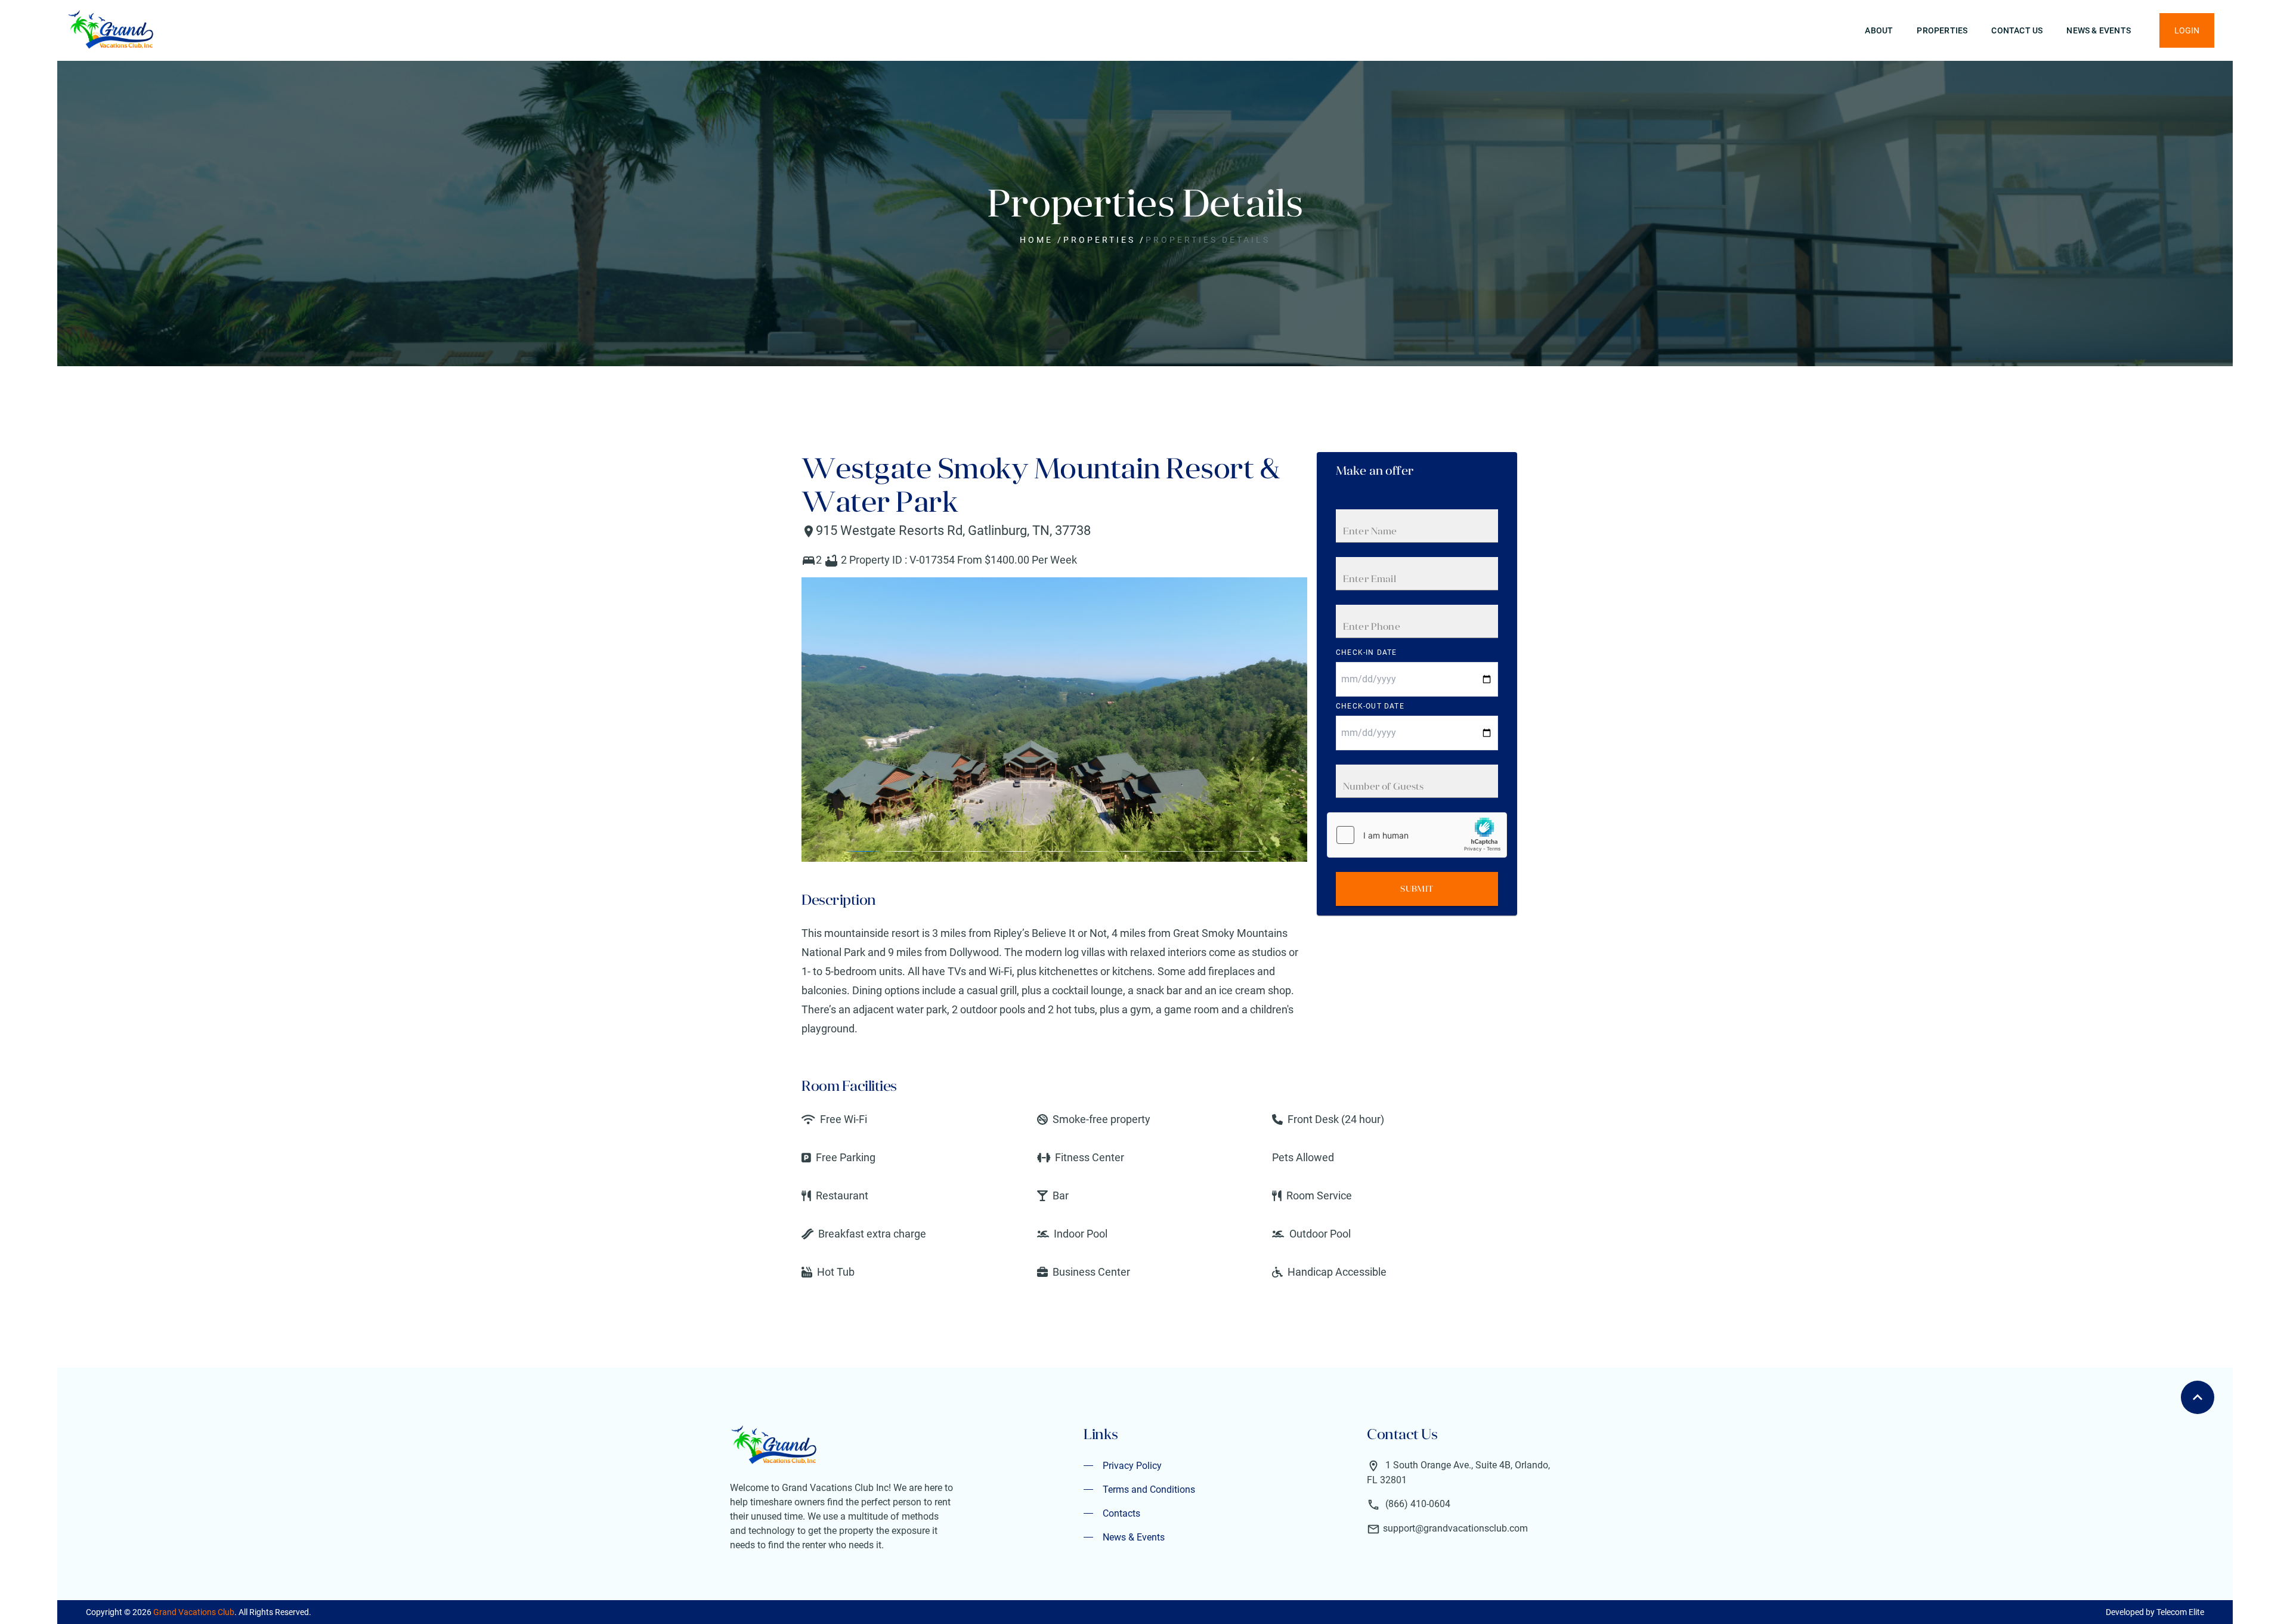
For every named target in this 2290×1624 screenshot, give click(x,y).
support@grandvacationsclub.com (1455, 1528)
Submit (1417, 889)
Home (1036, 240)
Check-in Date (1367, 652)
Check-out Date (1370, 706)
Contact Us (2017, 30)
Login (2187, 30)
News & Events (2099, 30)
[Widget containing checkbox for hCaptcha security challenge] (1417, 835)
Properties (1942, 30)
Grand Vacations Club (194, 1612)
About (1879, 30)
